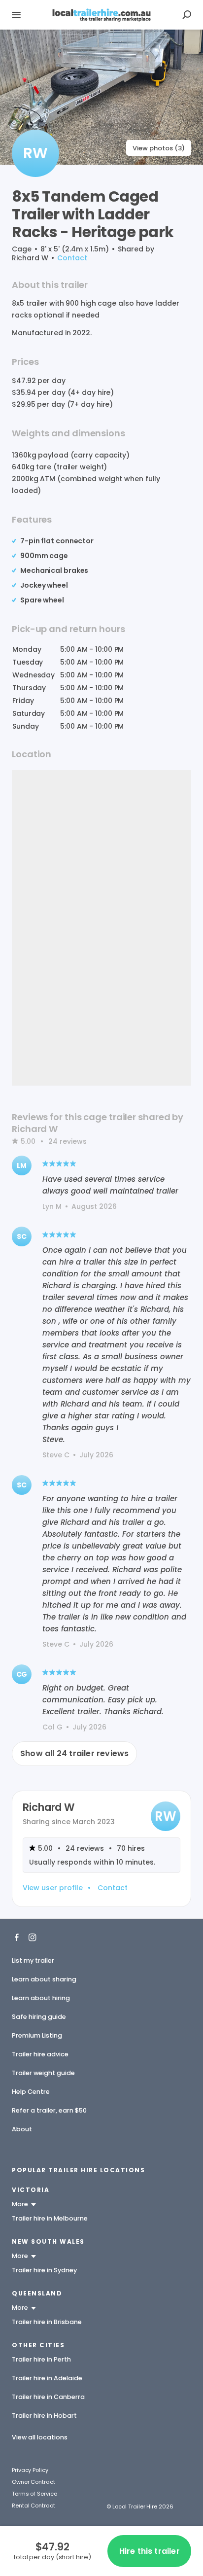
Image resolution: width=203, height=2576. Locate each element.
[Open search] (187, 15)
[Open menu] (16, 15)
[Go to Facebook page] (17, 1937)
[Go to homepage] (101, 15)
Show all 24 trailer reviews (74, 1753)
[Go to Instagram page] (33, 1937)
